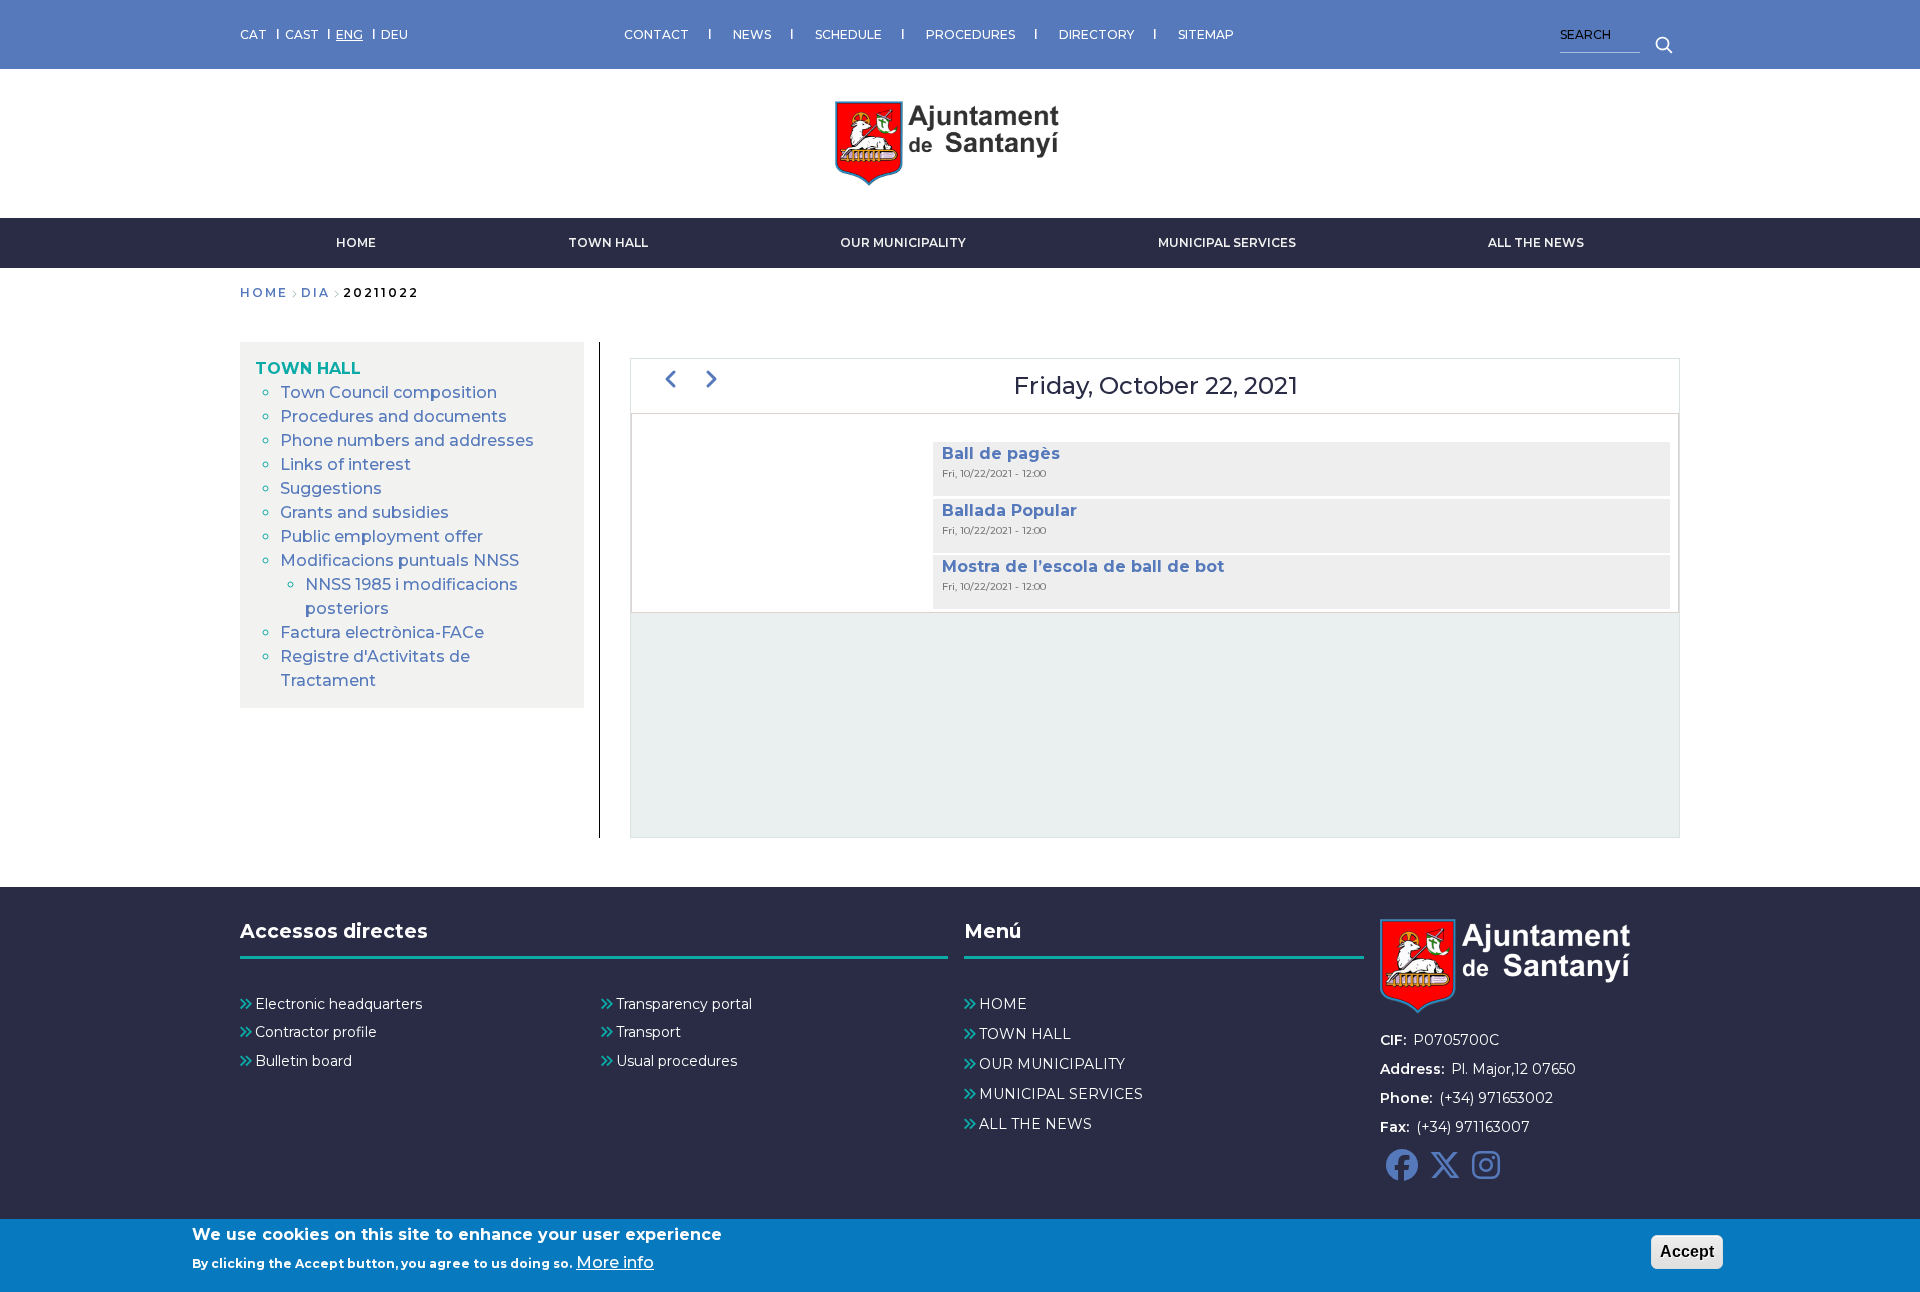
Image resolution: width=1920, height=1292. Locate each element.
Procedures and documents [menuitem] (393, 416)
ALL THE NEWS (1536, 242)
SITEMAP (1206, 34)
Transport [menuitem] (648, 1032)
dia (315, 292)
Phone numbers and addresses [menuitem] (407, 440)
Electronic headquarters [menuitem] (338, 1004)
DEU (394, 34)
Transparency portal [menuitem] (684, 1004)
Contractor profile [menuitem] (316, 1032)
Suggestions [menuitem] (331, 488)
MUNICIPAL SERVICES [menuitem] (1061, 1094)
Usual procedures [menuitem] (676, 1061)
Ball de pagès (1001, 453)
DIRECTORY (1096, 34)
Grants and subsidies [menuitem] (364, 512)
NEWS (752, 34)
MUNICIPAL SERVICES (1227, 242)
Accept (1687, 1251)
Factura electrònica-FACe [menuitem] (382, 632)
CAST (302, 34)
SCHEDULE (848, 34)
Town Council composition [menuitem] (388, 392)
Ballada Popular (1009, 510)
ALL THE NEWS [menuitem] (1035, 1124)
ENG (349, 34)
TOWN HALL (608, 242)
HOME (356, 242)
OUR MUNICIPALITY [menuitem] (1052, 1064)
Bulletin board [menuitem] (303, 1061)
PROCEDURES (970, 34)
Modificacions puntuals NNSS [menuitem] (399, 560)
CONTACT (656, 34)
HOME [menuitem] (1003, 1004)
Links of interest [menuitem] (345, 464)
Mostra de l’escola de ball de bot (1083, 566)
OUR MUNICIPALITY (903, 242)
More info (615, 1262)
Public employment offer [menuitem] (381, 536)
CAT (253, 34)
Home (264, 292)
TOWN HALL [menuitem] (308, 368)
